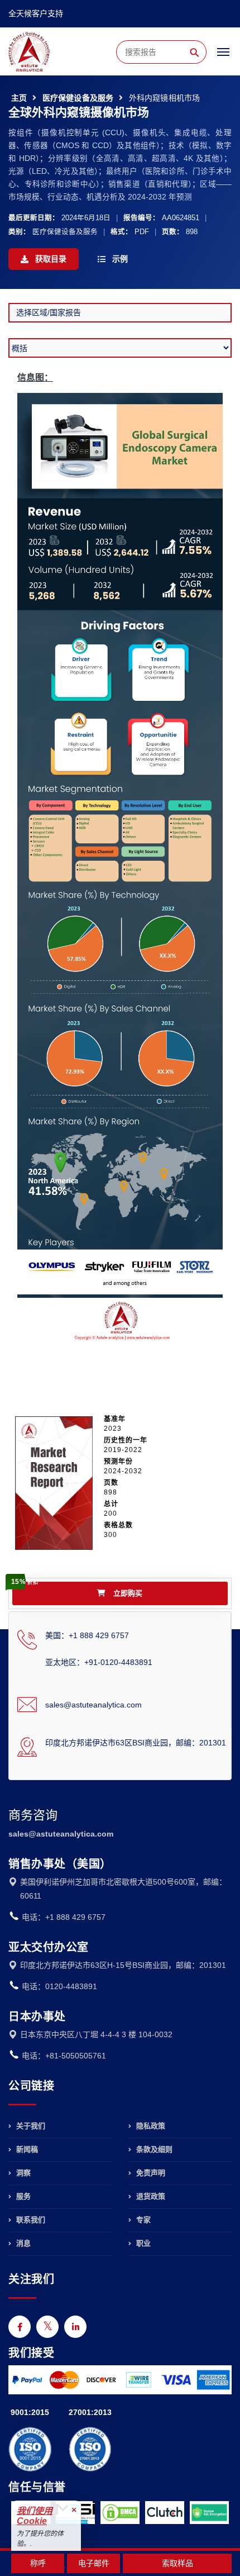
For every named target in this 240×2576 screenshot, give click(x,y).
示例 (119, 259)
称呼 (38, 2563)
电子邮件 (94, 2563)
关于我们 (30, 2126)
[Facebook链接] (20, 2327)
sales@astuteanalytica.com (93, 1705)
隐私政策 (150, 2126)
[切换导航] (223, 57)
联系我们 (30, 2220)
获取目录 (50, 259)
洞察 (22, 2173)
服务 (22, 2196)
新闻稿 (26, 2149)
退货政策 (150, 2196)
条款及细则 (153, 2149)
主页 (19, 98)
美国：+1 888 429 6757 (87, 1635)
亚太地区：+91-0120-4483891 (99, 1662)
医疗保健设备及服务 (78, 98)
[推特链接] (47, 2327)
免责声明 (150, 2173)
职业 (142, 2243)
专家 (142, 2220)
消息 (22, 2243)
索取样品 (177, 2563)
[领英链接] (75, 2327)
